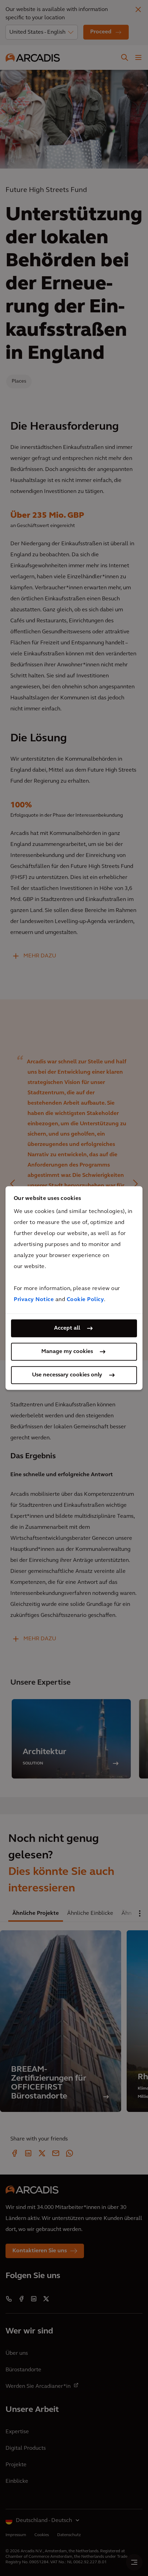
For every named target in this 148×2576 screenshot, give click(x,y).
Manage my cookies (67, 1352)
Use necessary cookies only (67, 1375)
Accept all (67, 1328)
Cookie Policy (86, 1300)
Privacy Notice (34, 1300)
